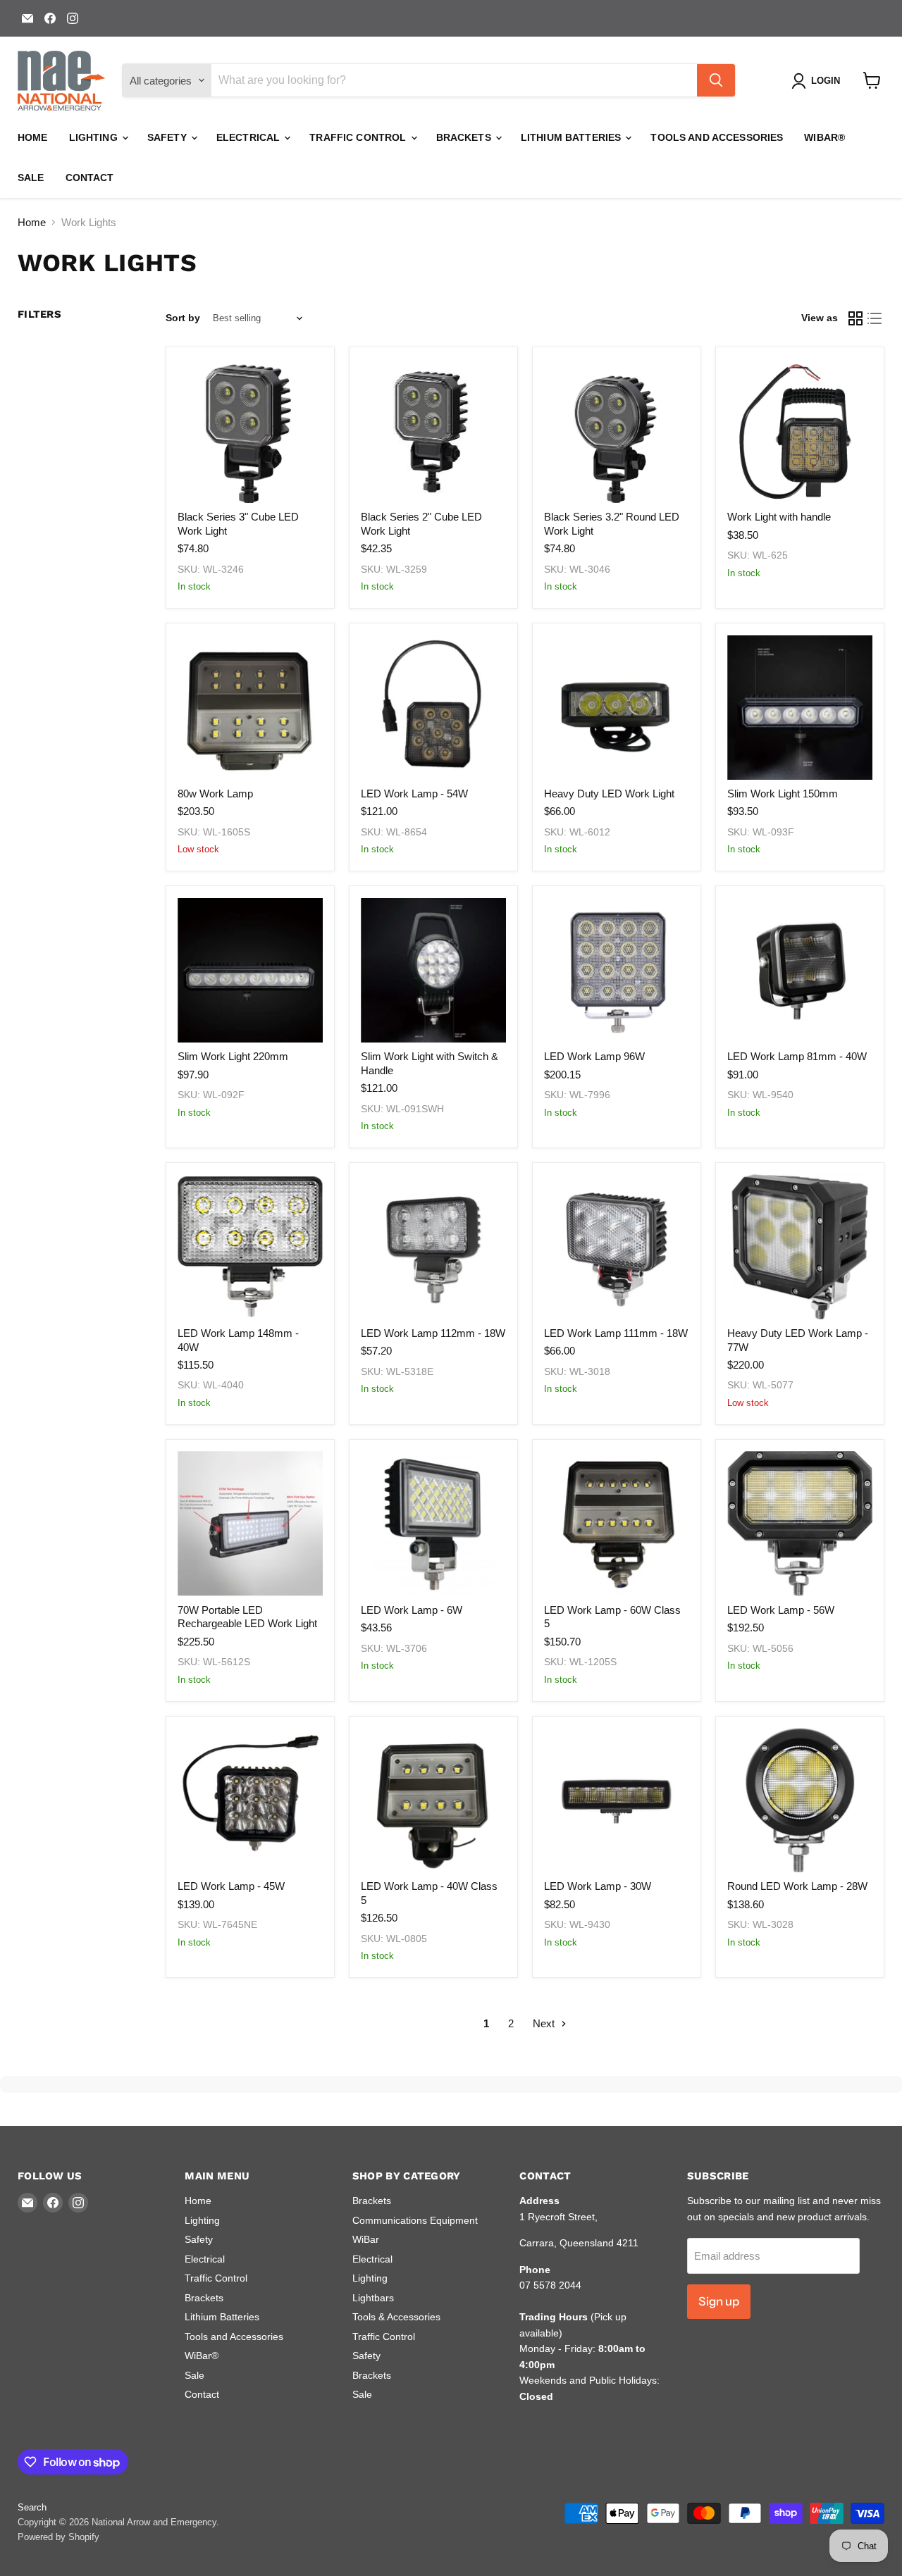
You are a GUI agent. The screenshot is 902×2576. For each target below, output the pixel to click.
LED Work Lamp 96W (594, 1056)
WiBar (366, 2239)
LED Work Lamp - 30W (598, 1886)
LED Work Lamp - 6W (412, 1610)
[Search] (716, 80)
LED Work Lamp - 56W (781, 1610)
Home (33, 137)
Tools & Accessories (396, 2317)
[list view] (875, 318)
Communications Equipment (415, 2220)
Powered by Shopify (58, 2537)
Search (32, 2507)
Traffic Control (359, 137)
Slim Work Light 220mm (233, 1056)
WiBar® (824, 137)
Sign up (719, 2301)
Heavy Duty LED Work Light (609, 794)
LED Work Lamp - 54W (414, 794)
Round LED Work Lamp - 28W (797, 1886)
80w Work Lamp (215, 794)
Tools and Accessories (717, 137)
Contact (90, 178)
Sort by (183, 318)
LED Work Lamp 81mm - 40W (797, 1056)
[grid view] (855, 318)
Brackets (465, 137)
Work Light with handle (779, 517)
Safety (168, 137)
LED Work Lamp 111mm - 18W (616, 1333)
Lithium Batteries (573, 137)
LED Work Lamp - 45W (231, 1886)
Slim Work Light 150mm (783, 794)
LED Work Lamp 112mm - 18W (433, 1333)
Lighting (95, 137)
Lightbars (373, 2298)
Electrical (250, 137)
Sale (31, 178)
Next (545, 2023)
